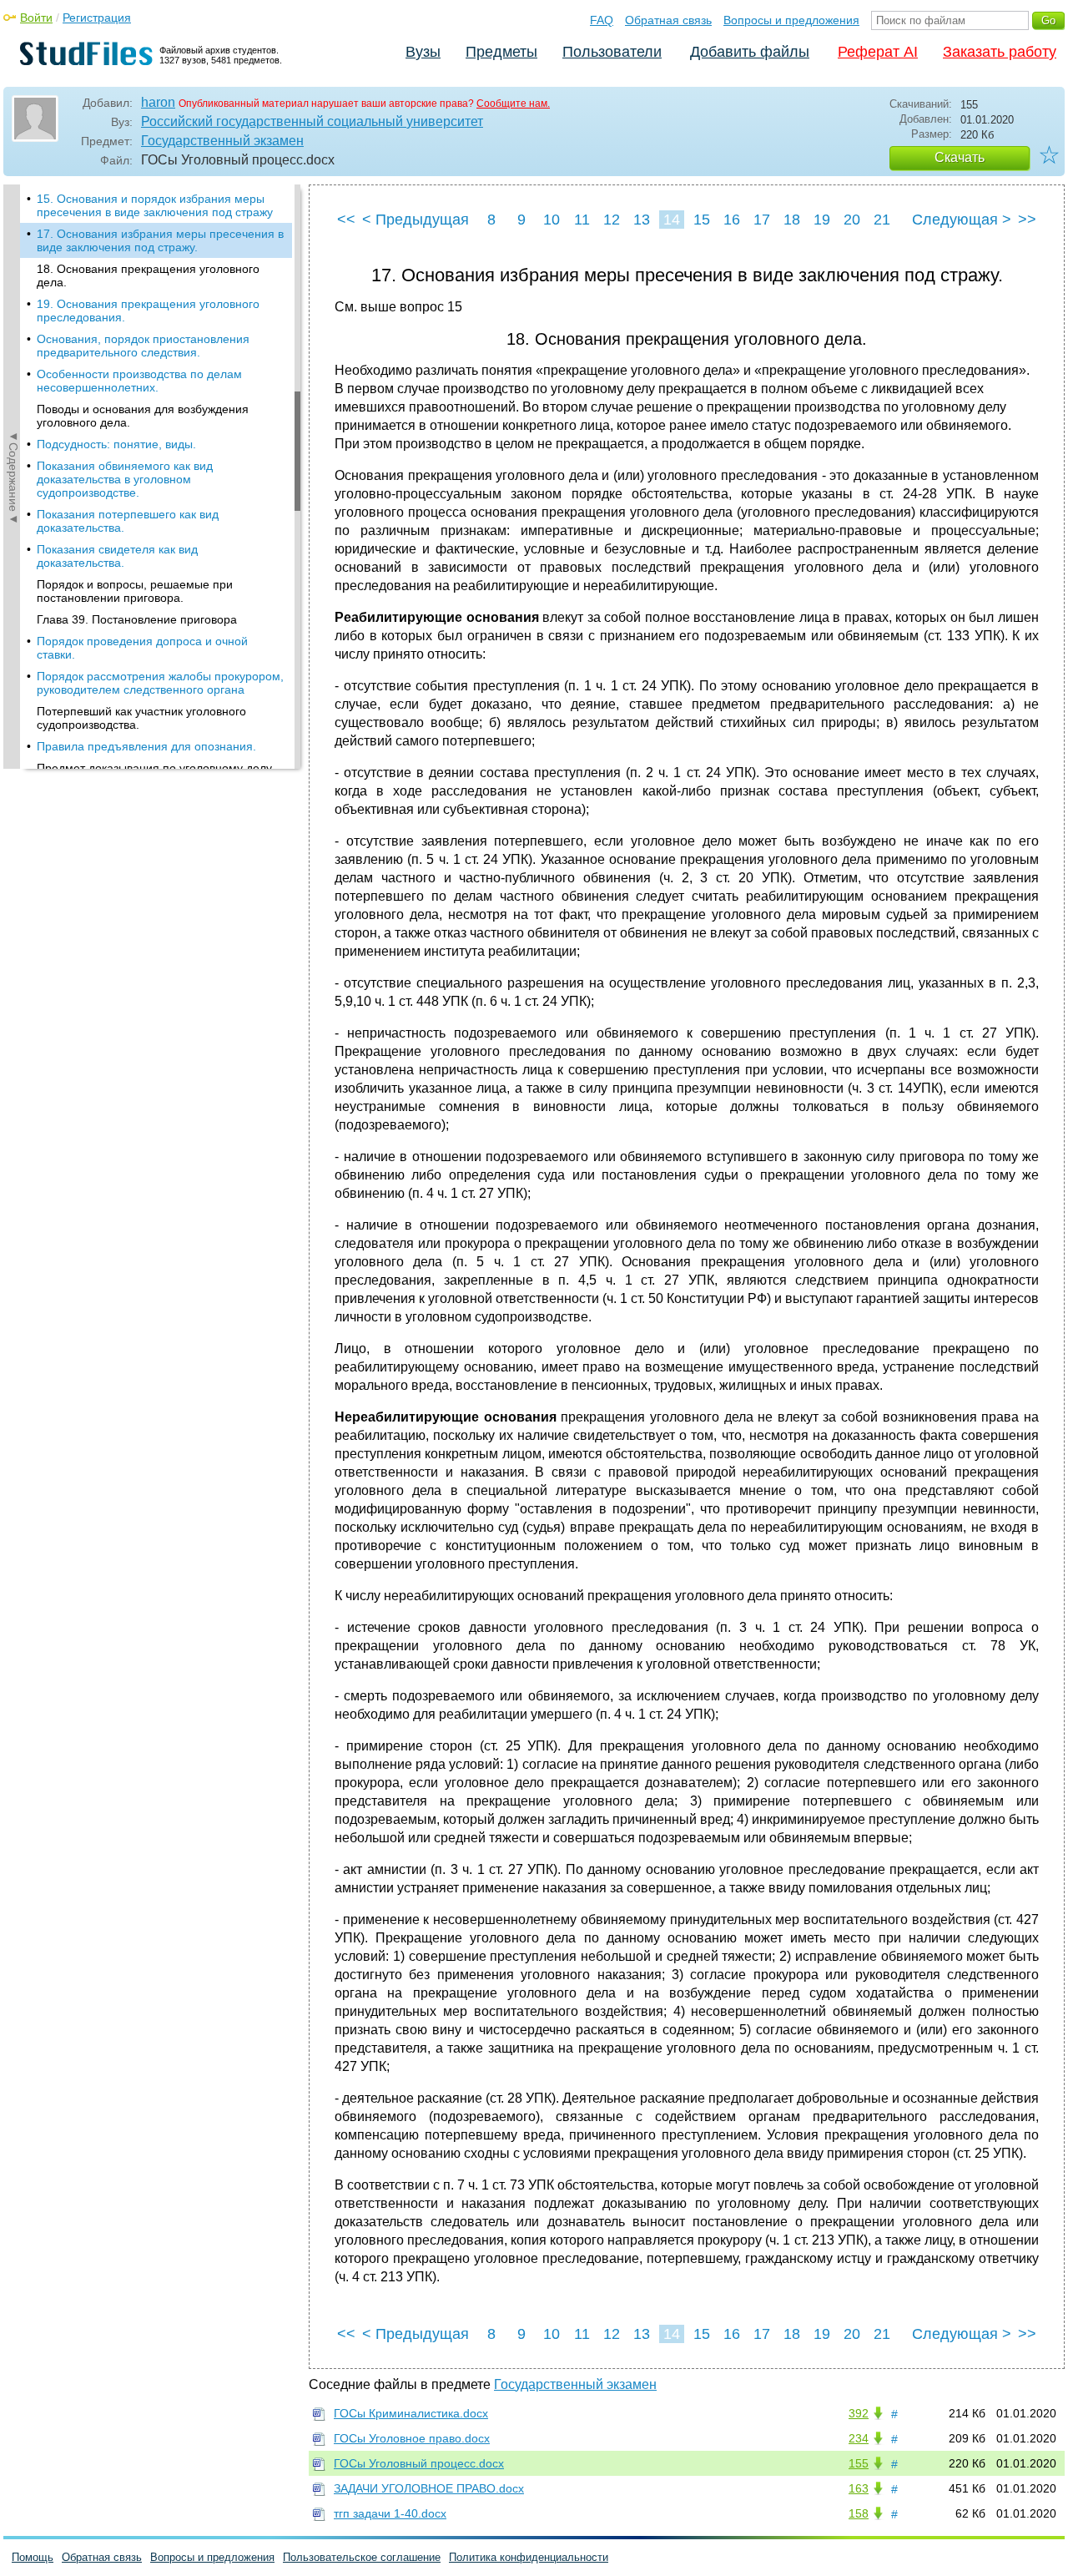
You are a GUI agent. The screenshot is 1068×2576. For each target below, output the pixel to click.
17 (762, 220)
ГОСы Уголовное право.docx (412, 2438)
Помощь (33, 2557)
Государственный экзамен (222, 141)
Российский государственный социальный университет (312, 121)
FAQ (602, 20)
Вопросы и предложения (791, 20)
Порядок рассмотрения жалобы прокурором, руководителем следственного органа (160, 683)
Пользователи (612, 52)
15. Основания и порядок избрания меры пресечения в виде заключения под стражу (155, 205)
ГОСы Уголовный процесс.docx (419, 2463)
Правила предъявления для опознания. (146, 746)
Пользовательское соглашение (362, 2557)
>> (1027, 220)
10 (552, 220)
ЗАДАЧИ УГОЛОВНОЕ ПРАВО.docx (429, 2488)
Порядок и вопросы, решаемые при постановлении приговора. (135, 591)
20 (852, 220)
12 (612, 220)
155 (859, 2463)
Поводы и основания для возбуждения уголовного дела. (143, 416)
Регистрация (97, 18)
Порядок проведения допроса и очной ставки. (142, 648)
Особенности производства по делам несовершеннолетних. (139, 381)
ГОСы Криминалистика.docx (411, 2413)
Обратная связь (668, 20)
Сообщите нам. (513, 104)
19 (822, 220)
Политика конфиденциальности (529, 2557)
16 (732, 220)
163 (859, 2488)
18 (792, 220)
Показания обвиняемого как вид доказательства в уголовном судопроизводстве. (125, 479)
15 (702, 220)
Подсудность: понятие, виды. (116, 444)
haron (158, 102)
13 (642, 220)
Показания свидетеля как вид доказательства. (117, 556)
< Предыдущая (416, 220)
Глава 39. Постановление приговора (137, 619)
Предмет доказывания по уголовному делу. (156, 768)
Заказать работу (1000, 52)
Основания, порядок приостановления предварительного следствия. (143, 346)
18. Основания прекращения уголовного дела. (148, 275)
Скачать (960, 157)
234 (859, 2438)
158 (859, 2513)
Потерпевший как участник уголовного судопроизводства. (141, 718)
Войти (36, 18)
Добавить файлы (750, 52)
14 (672, 220)
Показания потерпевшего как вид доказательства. (128, 521)
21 (882, 220)
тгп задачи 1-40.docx (390, 2513)
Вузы (423, 52)
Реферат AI (878, 52)
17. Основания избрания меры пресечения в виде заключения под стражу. (160, 240)
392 (859, 2413)
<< (346, 220)
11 (582, 220)
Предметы (501, 52)
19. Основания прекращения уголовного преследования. (148, 311)
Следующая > (962, 220)
